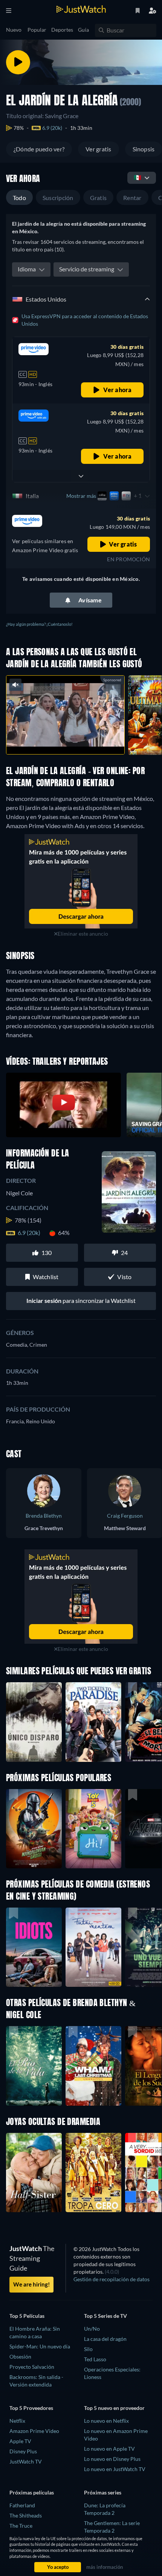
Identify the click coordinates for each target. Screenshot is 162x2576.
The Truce (21, 2526)
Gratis (98, 198)
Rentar (132, 198)
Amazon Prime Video (34, 2431)
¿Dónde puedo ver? (39, 149)
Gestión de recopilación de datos (112, 2279)
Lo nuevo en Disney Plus (112, 2459)
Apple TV (20, 2441)
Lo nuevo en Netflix (106, 2421)
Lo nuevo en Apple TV (109, 2449)
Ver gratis (98, 149)
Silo (88, 2349)
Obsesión (20, 2357)
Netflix (17, 2421)
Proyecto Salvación (32, 2367)
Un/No (92, 2329)
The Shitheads (26, 2515)
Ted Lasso (95, 2359)
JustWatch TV (26, 2461)
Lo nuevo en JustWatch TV (115, 2469)
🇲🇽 (138, 177)
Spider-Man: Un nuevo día (40, 2346)
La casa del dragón (105, 2339)
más (80, 740)
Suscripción (58, 198)
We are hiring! (31, 2284)
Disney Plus (23, 2451)
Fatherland (22, 2505)
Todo (19, 198)
